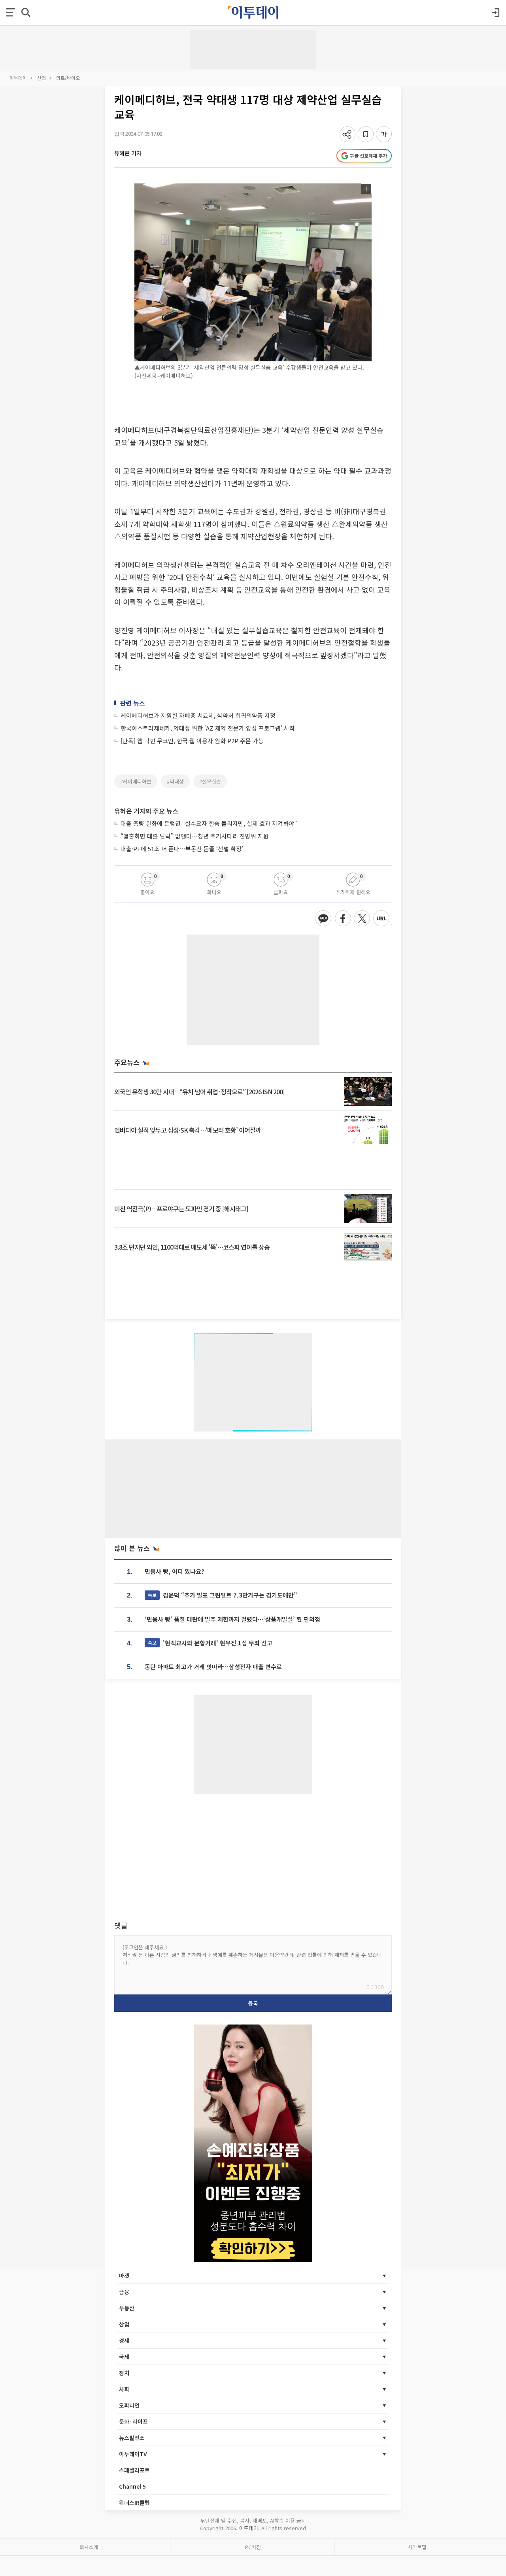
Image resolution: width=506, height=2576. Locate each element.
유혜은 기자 (128, 153)
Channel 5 (132, 2486)
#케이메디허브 (136, 781)
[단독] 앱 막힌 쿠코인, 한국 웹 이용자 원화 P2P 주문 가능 (192, 741)
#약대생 (175, 781)
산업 (42, 78)
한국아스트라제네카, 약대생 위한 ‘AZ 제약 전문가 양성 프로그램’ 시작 (208, 728)
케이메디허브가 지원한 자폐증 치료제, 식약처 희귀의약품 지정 (198, 715)
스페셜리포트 (134, 2470)
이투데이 (18, 78)
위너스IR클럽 (134, 2502)
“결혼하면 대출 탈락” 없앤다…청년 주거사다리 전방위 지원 (195, 836)
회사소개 (89, 2547)
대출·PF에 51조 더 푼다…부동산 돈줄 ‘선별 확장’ (182, 849)
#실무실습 (210, 781)
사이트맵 (417, 2547)
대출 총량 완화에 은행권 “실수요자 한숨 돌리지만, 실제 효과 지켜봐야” (209, 823)
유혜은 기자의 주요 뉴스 (146, 811)
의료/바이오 (68, 78)
